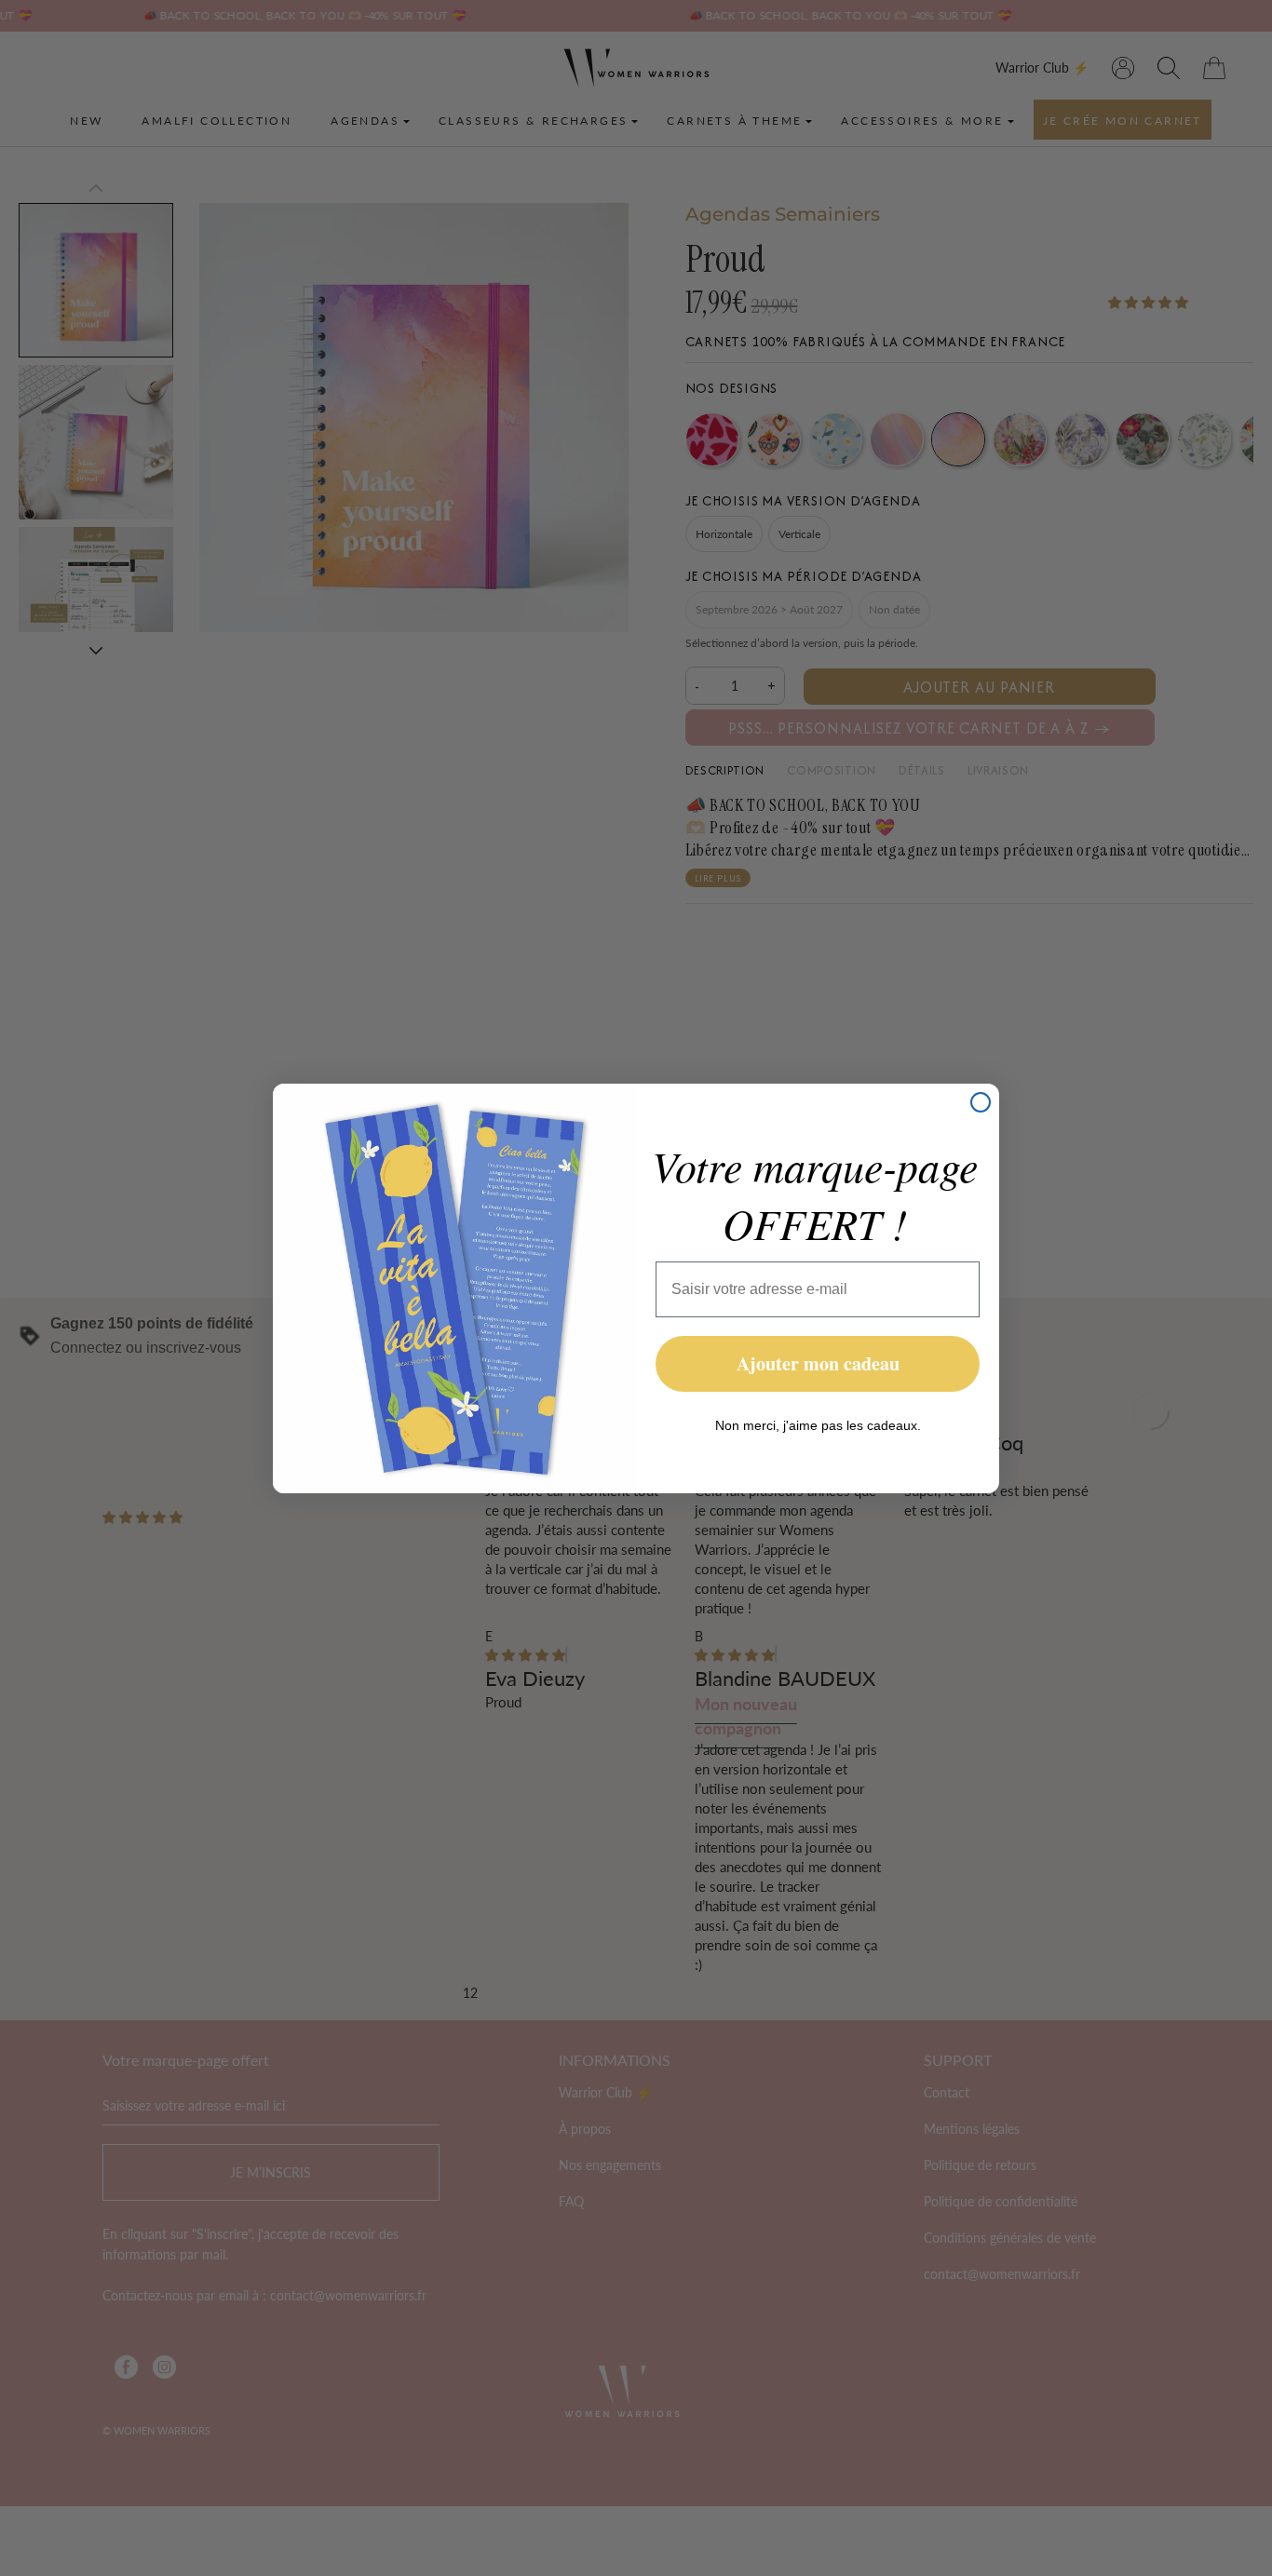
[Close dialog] (981, 1102)
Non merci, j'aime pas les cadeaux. (818, 1425)
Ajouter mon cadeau (818, 1363)
